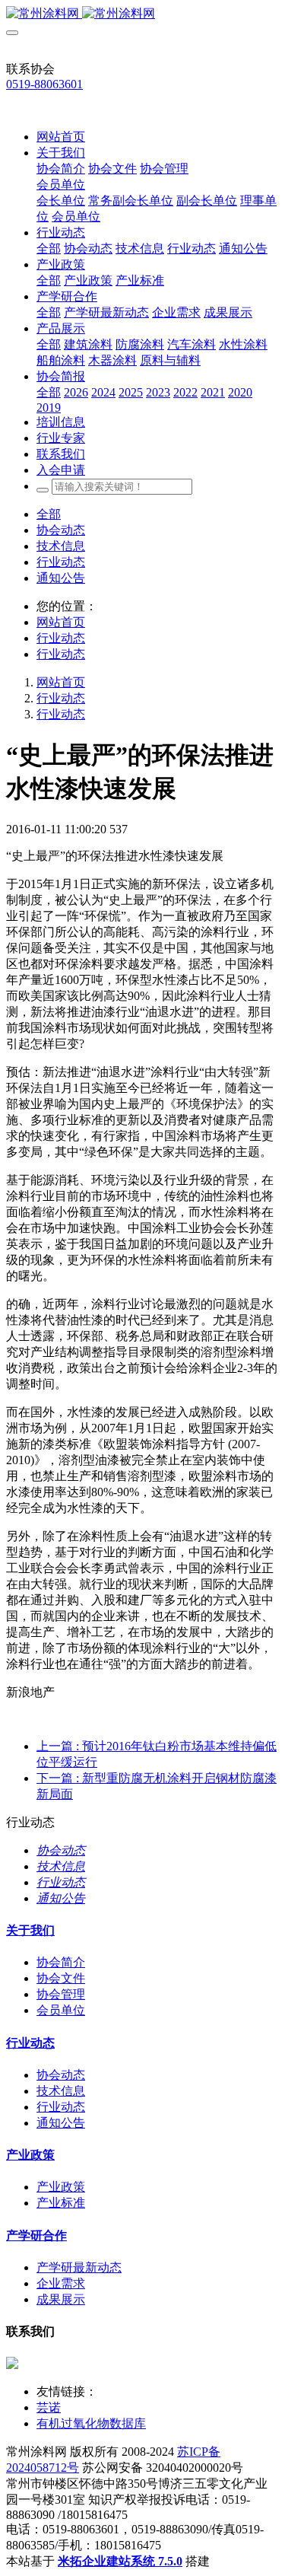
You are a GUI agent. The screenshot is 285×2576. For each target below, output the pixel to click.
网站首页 (61, 137)
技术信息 (61, 546)
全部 (49, 248)
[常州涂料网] (142, 14)
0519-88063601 (44, 84)
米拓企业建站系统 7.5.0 (120, 2561)
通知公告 (61, 578)
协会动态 (61, 530)
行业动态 (61, 562)
